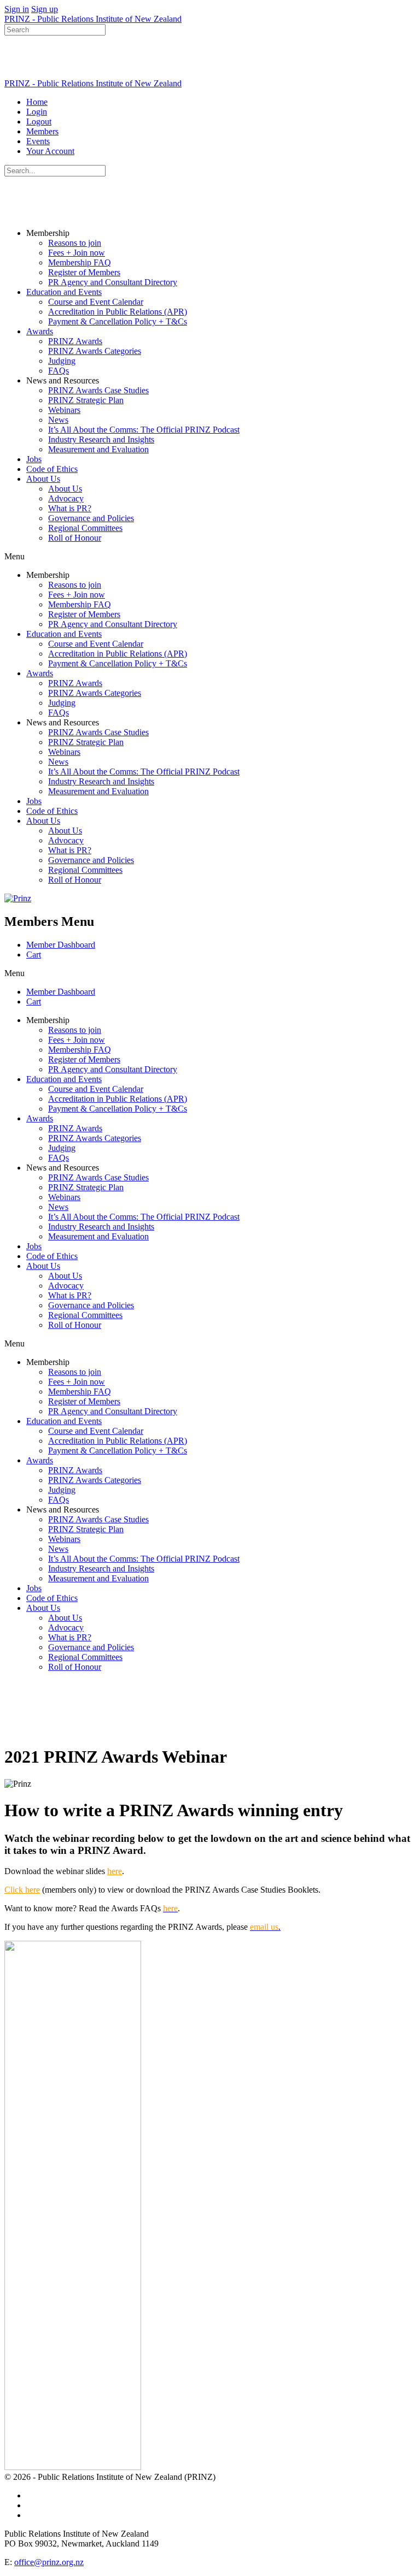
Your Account (50, 151)
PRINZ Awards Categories (95, 351)
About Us (43, 479)
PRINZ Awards (75, 341)
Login (37, 112)
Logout (39, 122)
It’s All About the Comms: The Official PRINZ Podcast (144, 430)
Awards (40, 331)
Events (38, 141)
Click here (22, 1890)
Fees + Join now (77, 253)
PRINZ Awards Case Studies (98, 390)
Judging (62, 361)
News (58, 420)
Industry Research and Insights (101, 439)
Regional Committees (85, 528)
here (115, 1871)
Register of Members (84, 272)
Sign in (17, 9)
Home (37, 102)
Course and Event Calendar (96, 302)
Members (42, 131)
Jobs (34, 459)
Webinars (64, 410)
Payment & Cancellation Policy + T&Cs (118, 321)
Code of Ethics (52, 469)
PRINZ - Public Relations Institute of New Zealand (93, 19)
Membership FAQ (80, 262)
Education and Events (64, 292)
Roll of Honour (75, 538)
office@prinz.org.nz (49, 2562)
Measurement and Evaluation (98, 449)
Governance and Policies (91, 518)
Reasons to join (75, 243)
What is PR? (70, 508)
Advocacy (66, 498)
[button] (210, 557)
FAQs (59, 371)
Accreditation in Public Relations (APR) (118, 312)
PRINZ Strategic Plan (86, 400)
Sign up (45, 9)
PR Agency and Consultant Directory (113, 282)
